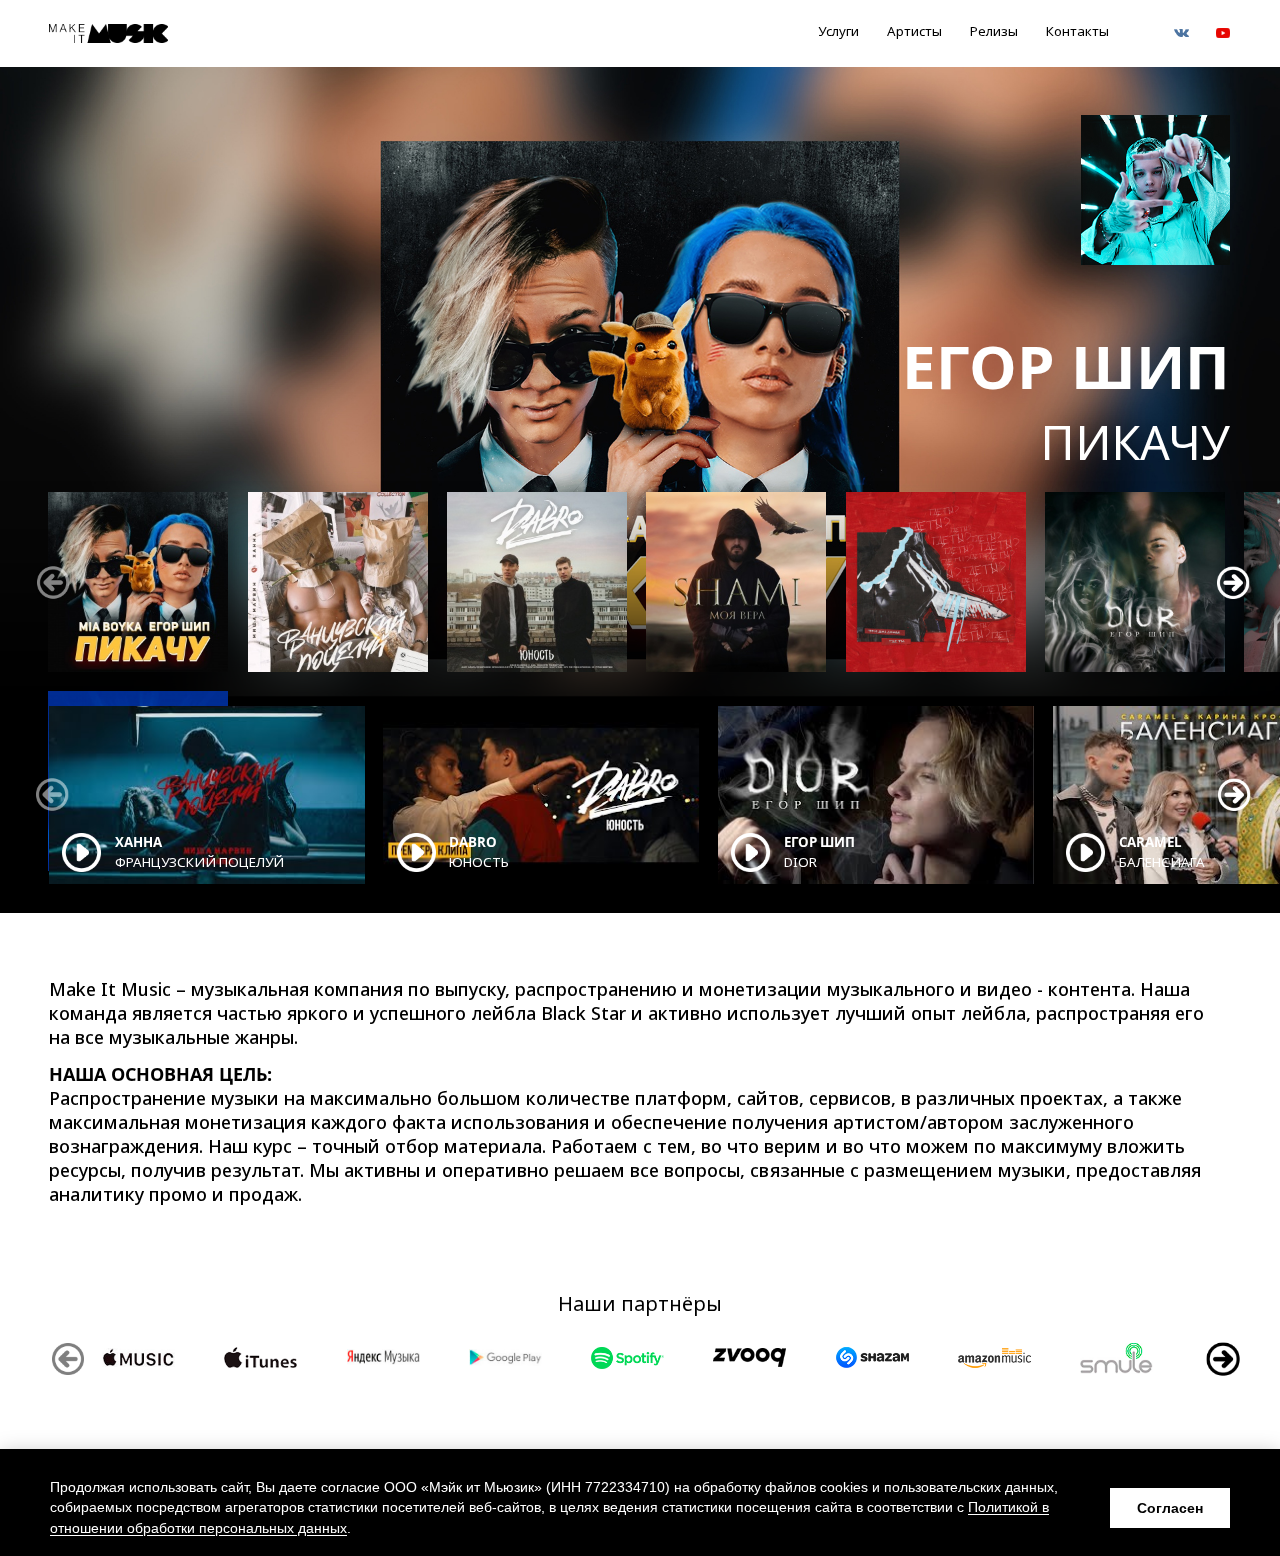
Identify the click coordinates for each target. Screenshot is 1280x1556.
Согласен (1170, 1508)
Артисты (914, 31)
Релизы (994, 31)
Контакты (1077, 31)
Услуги (838, 31)
